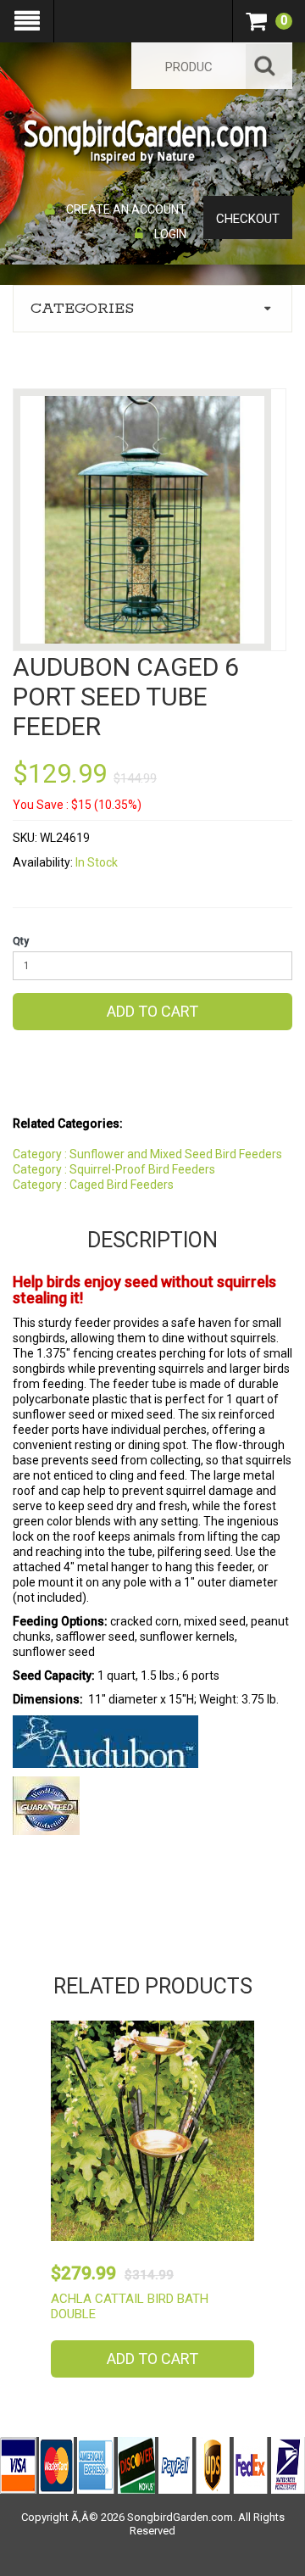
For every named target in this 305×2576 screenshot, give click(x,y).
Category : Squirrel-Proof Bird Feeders (114, 1169)
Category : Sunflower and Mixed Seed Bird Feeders (147, 1154)
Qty (21, 941)
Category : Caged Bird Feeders (93, 1185)
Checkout (248, 219)
